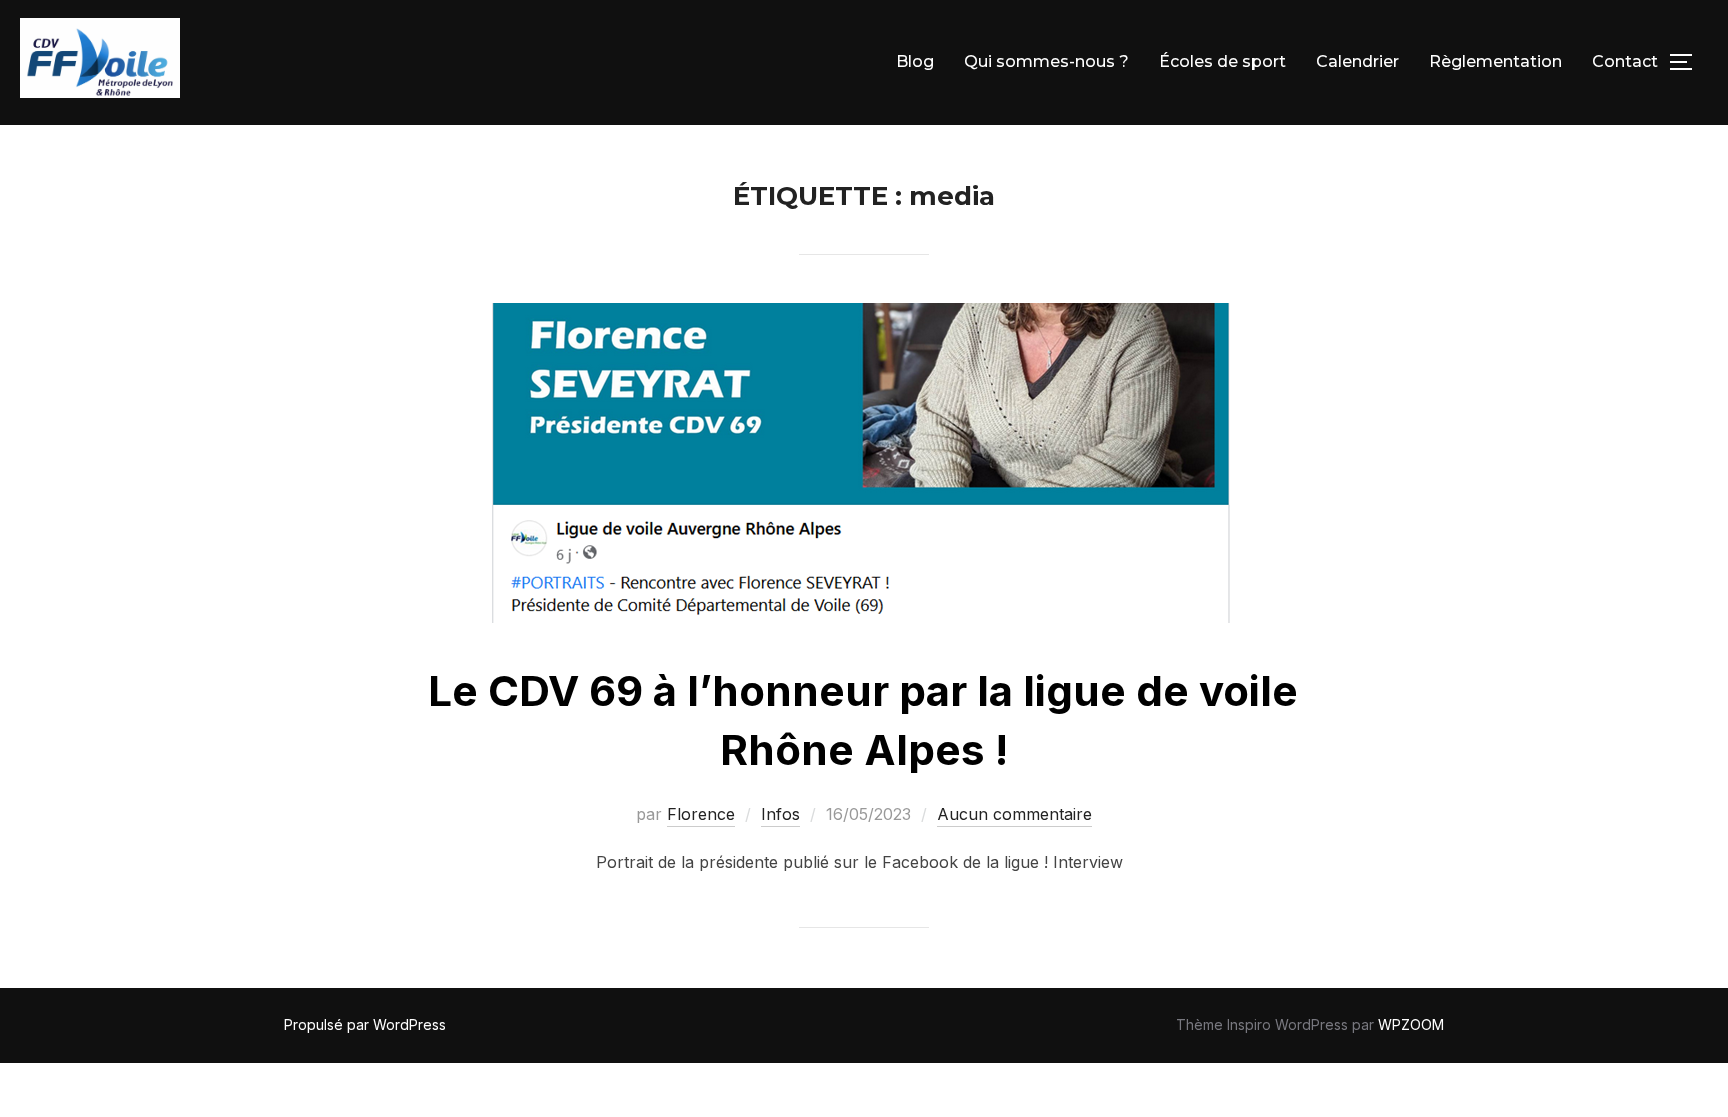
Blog (915, 61)
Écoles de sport (1222, 61)
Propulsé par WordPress (365, 1024)
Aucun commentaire (1014, 814)
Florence (701, 814)
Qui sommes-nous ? (1046, 61)
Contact (1625, 61)
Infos (780, 814)
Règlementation (1495, 61)
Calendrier (1357, 61)
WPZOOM (1411, 1024)
